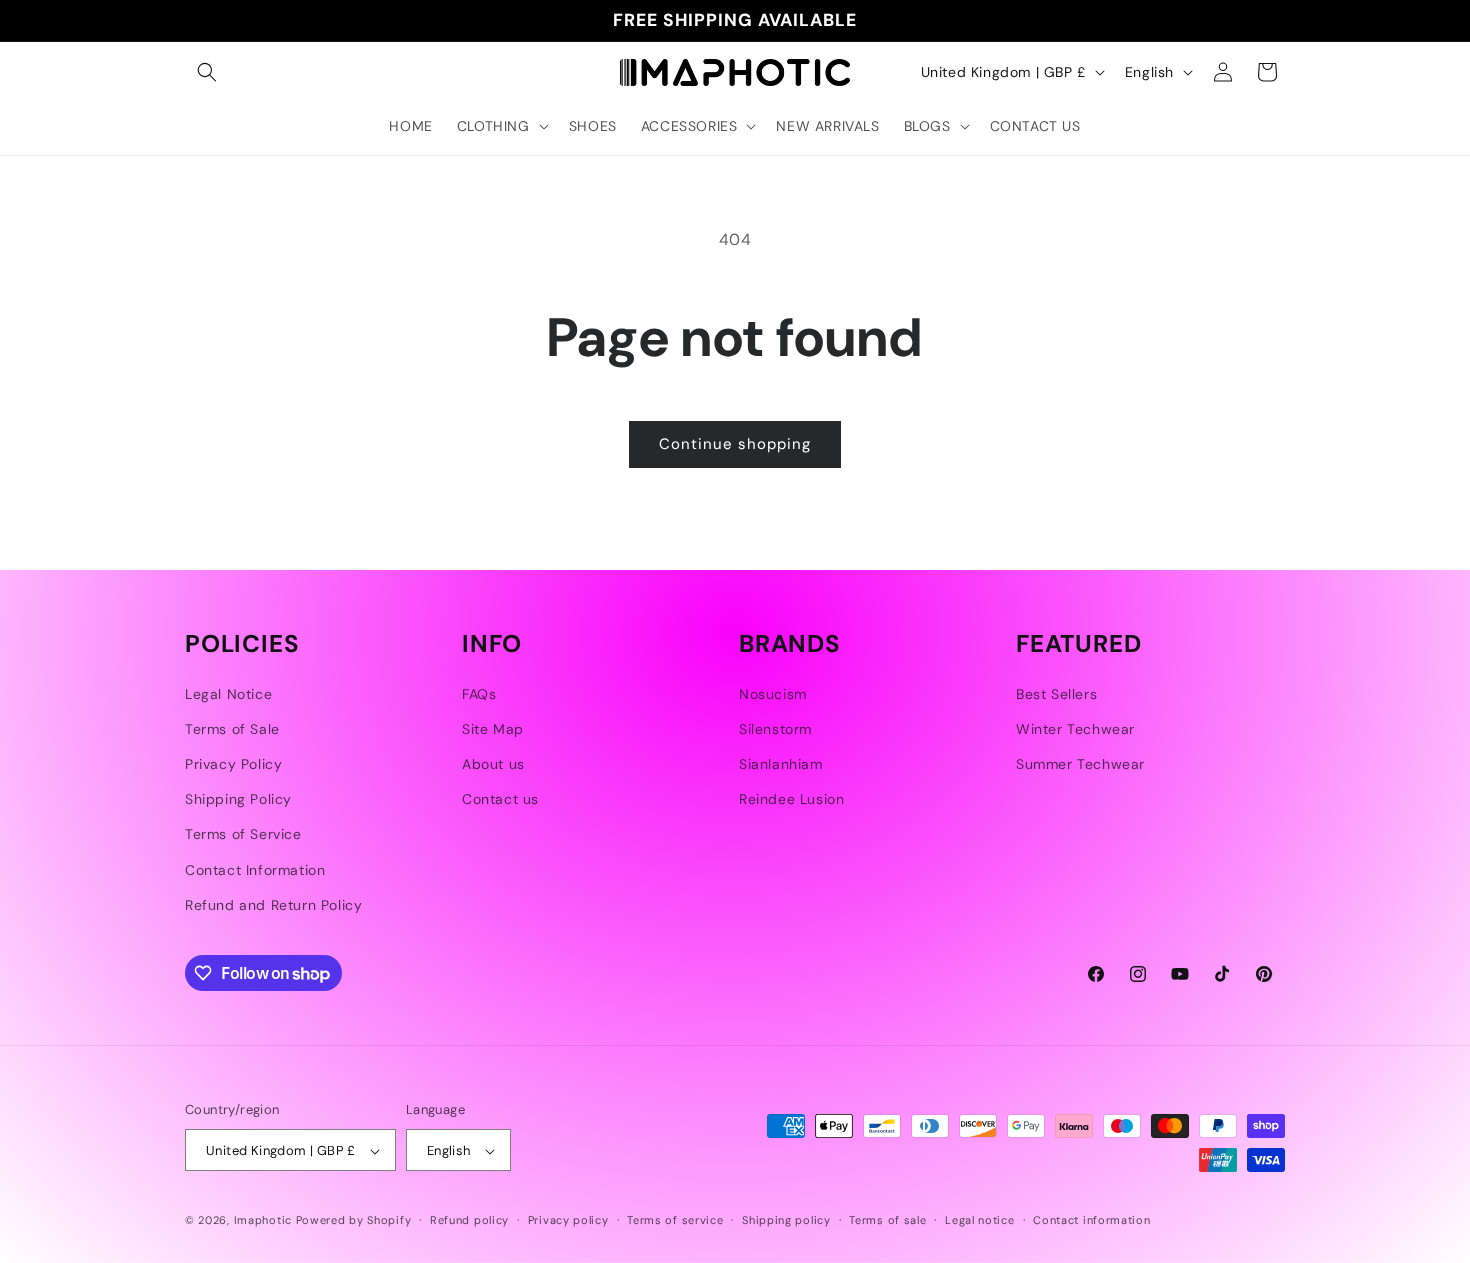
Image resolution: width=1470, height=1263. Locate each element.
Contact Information (255, 870)
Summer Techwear (1080, 764)
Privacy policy (568, 1220)
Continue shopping (735, 444)
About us (493, 764)
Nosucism (773, 694)
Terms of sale (887, 1220)
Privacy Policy (233, 764)
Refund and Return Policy (273, 905)
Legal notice (979, 1220)
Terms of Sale (232, 729)
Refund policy (469, 1220)
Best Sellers (1056, 694)
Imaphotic (263, 1221)
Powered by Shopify (354, 1221)
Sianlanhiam (781, 764)
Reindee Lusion (791, 799)
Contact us (500, 799)
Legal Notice (228, 694)
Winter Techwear (1075, 729)
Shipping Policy (238, 799)
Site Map (493, 729)
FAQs (479, 694)
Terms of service (675, 1220)
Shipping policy (786, 1220)
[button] (207, 72)
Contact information (1091, 1220)
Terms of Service (243, 835)
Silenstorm (775, 729)
